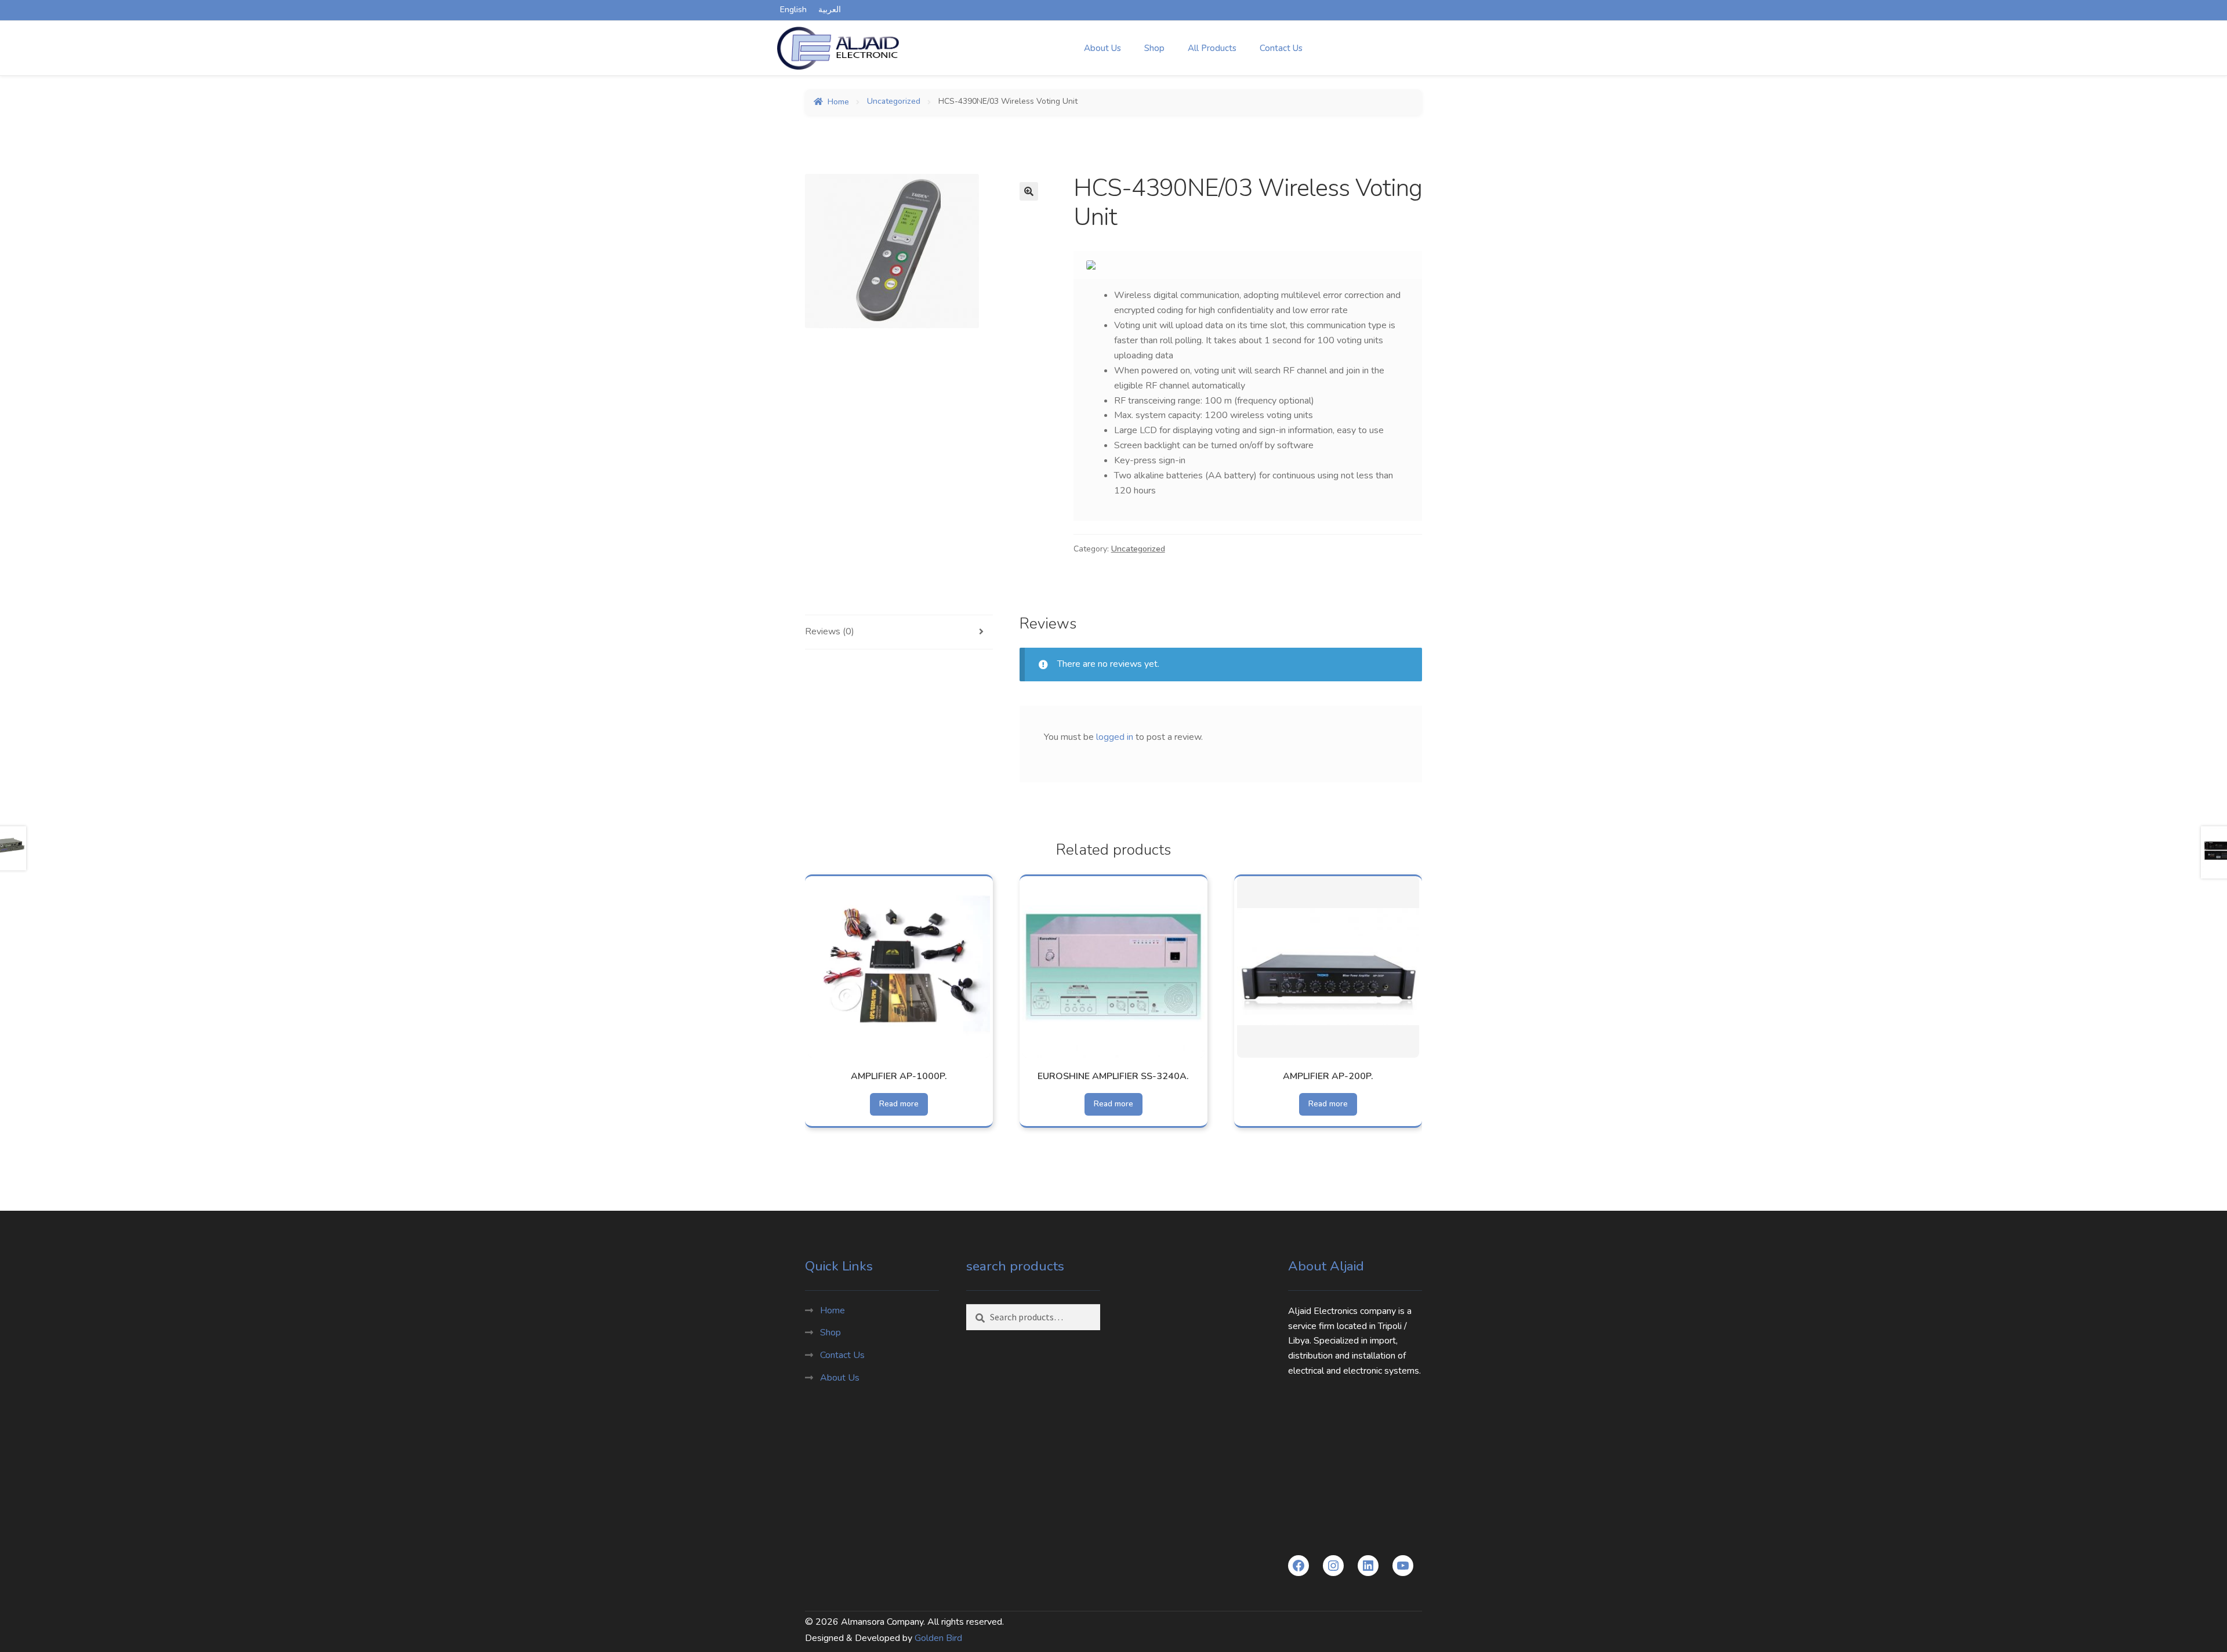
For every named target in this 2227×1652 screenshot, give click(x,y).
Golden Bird (938, 1638)
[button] (1029, 191)
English (793, 10)
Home (838, 102)
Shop (1154, 48)
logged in (1115, 737)
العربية (830, 10)
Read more (899, 1104)
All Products (1212, 48)
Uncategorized (894, 102)
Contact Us (1281, 48)
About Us (1102, 48)
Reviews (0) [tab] (830, 631)
